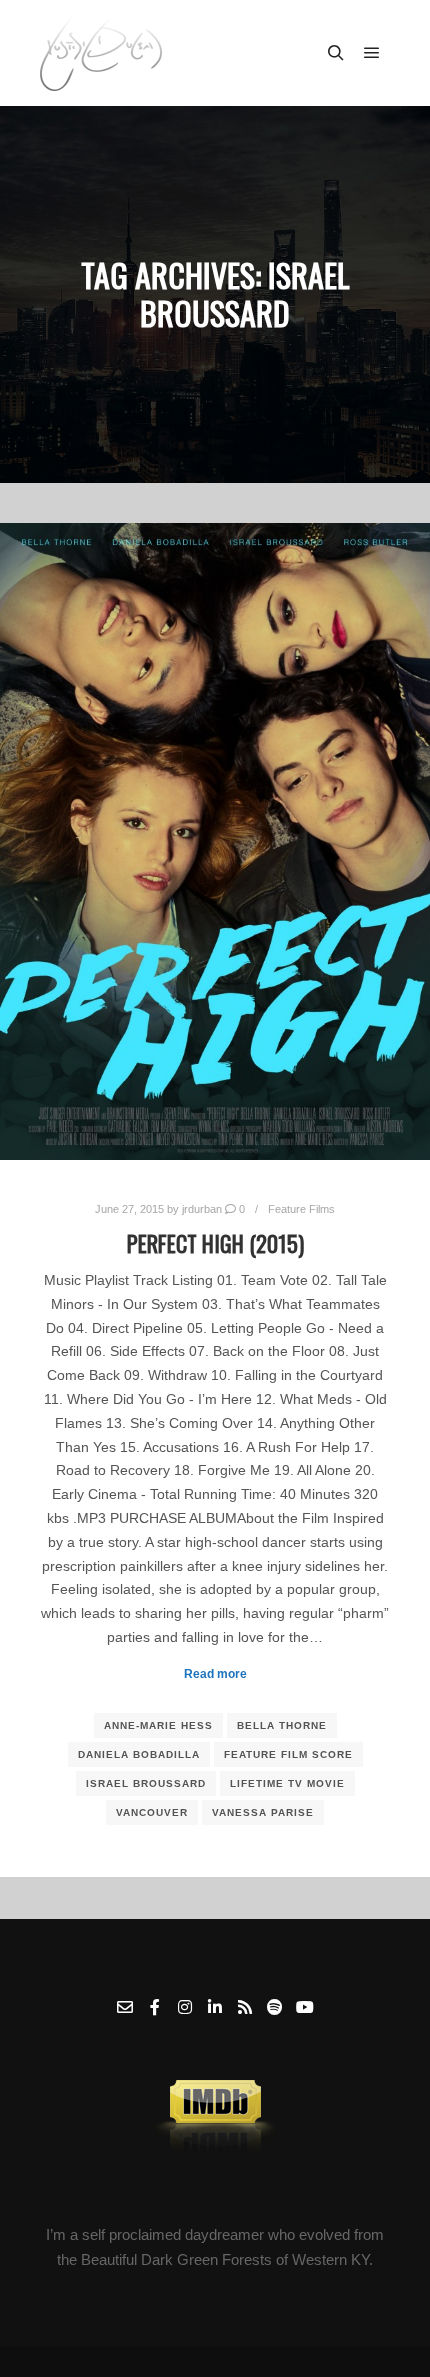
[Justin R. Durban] (101, 53)
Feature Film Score (288, 1754)
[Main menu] (372, 53)
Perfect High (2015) (215, 1243)
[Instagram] (185, 2007)
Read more (215, 1674)
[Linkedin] (215, 2007)
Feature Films (301, 1209)
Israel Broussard (146, 1783)
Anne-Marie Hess (158, 1725)
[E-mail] (125, 2007)
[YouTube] (305, 2007)
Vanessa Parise (263, 1812)
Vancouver (152, 1812)
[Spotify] (275, 2007)
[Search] (336, 53)
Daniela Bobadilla (139, 1754)
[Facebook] (155, 2007)
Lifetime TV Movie (287, 1783)
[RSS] (245, 2007)
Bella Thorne (282, 1725)
